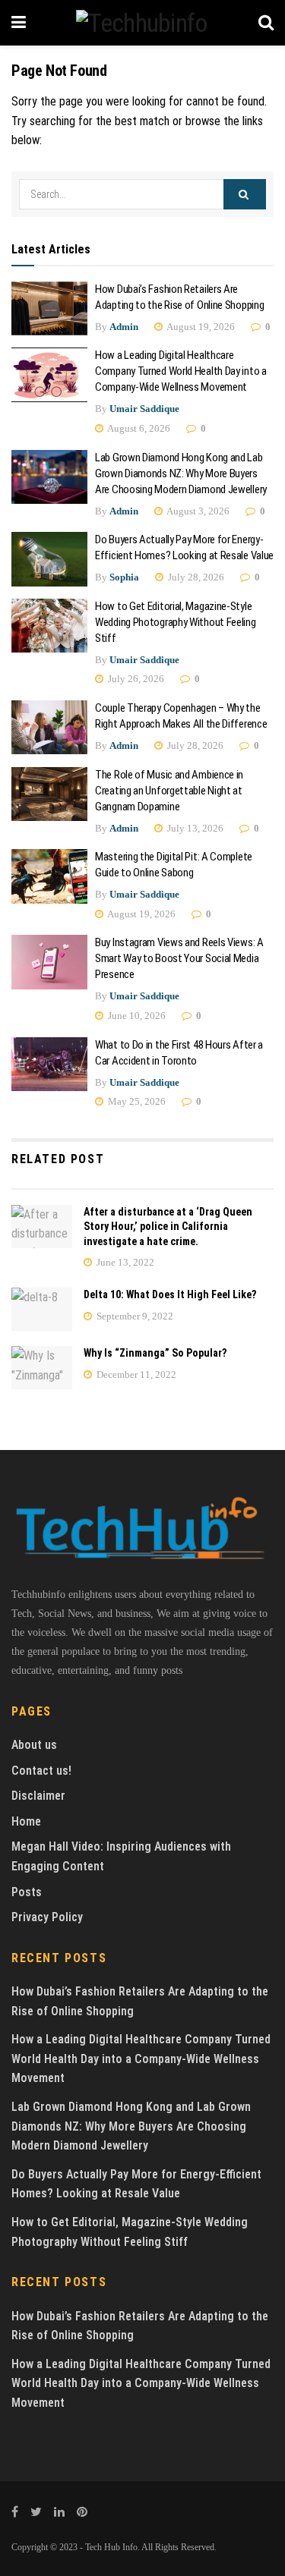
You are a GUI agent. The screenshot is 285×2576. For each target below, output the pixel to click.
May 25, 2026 (136, 1101)
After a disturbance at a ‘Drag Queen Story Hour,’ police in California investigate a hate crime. (168, 1227)
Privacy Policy (47, 1917)
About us (34, 1745)
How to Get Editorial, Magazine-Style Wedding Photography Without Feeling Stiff (176, 622)
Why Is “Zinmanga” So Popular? (155, 1353)
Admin (124, 327)
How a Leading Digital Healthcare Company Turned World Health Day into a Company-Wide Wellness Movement (181, 371)
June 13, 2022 (124, 1262)
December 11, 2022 (135, 1374)
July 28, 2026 (195, 577)
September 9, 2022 (134, 1316)
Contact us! (41, 1771)
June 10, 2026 (136, 1016)
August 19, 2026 (200, 327)
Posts (27, 1892)
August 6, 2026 (138, 428)
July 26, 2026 (135, 679)
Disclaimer (38, 1796)
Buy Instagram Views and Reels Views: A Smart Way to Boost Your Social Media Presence (179, 958)
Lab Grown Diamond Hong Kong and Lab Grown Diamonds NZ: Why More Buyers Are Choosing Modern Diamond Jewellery (183, 473)
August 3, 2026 (197, 511)
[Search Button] (245, 194)
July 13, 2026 (194, 828)
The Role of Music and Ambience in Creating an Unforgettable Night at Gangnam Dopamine (169, 791)
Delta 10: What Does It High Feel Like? (170, 1294)
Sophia (124, 577)
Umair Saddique (144, 409)
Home (26, 1821)
